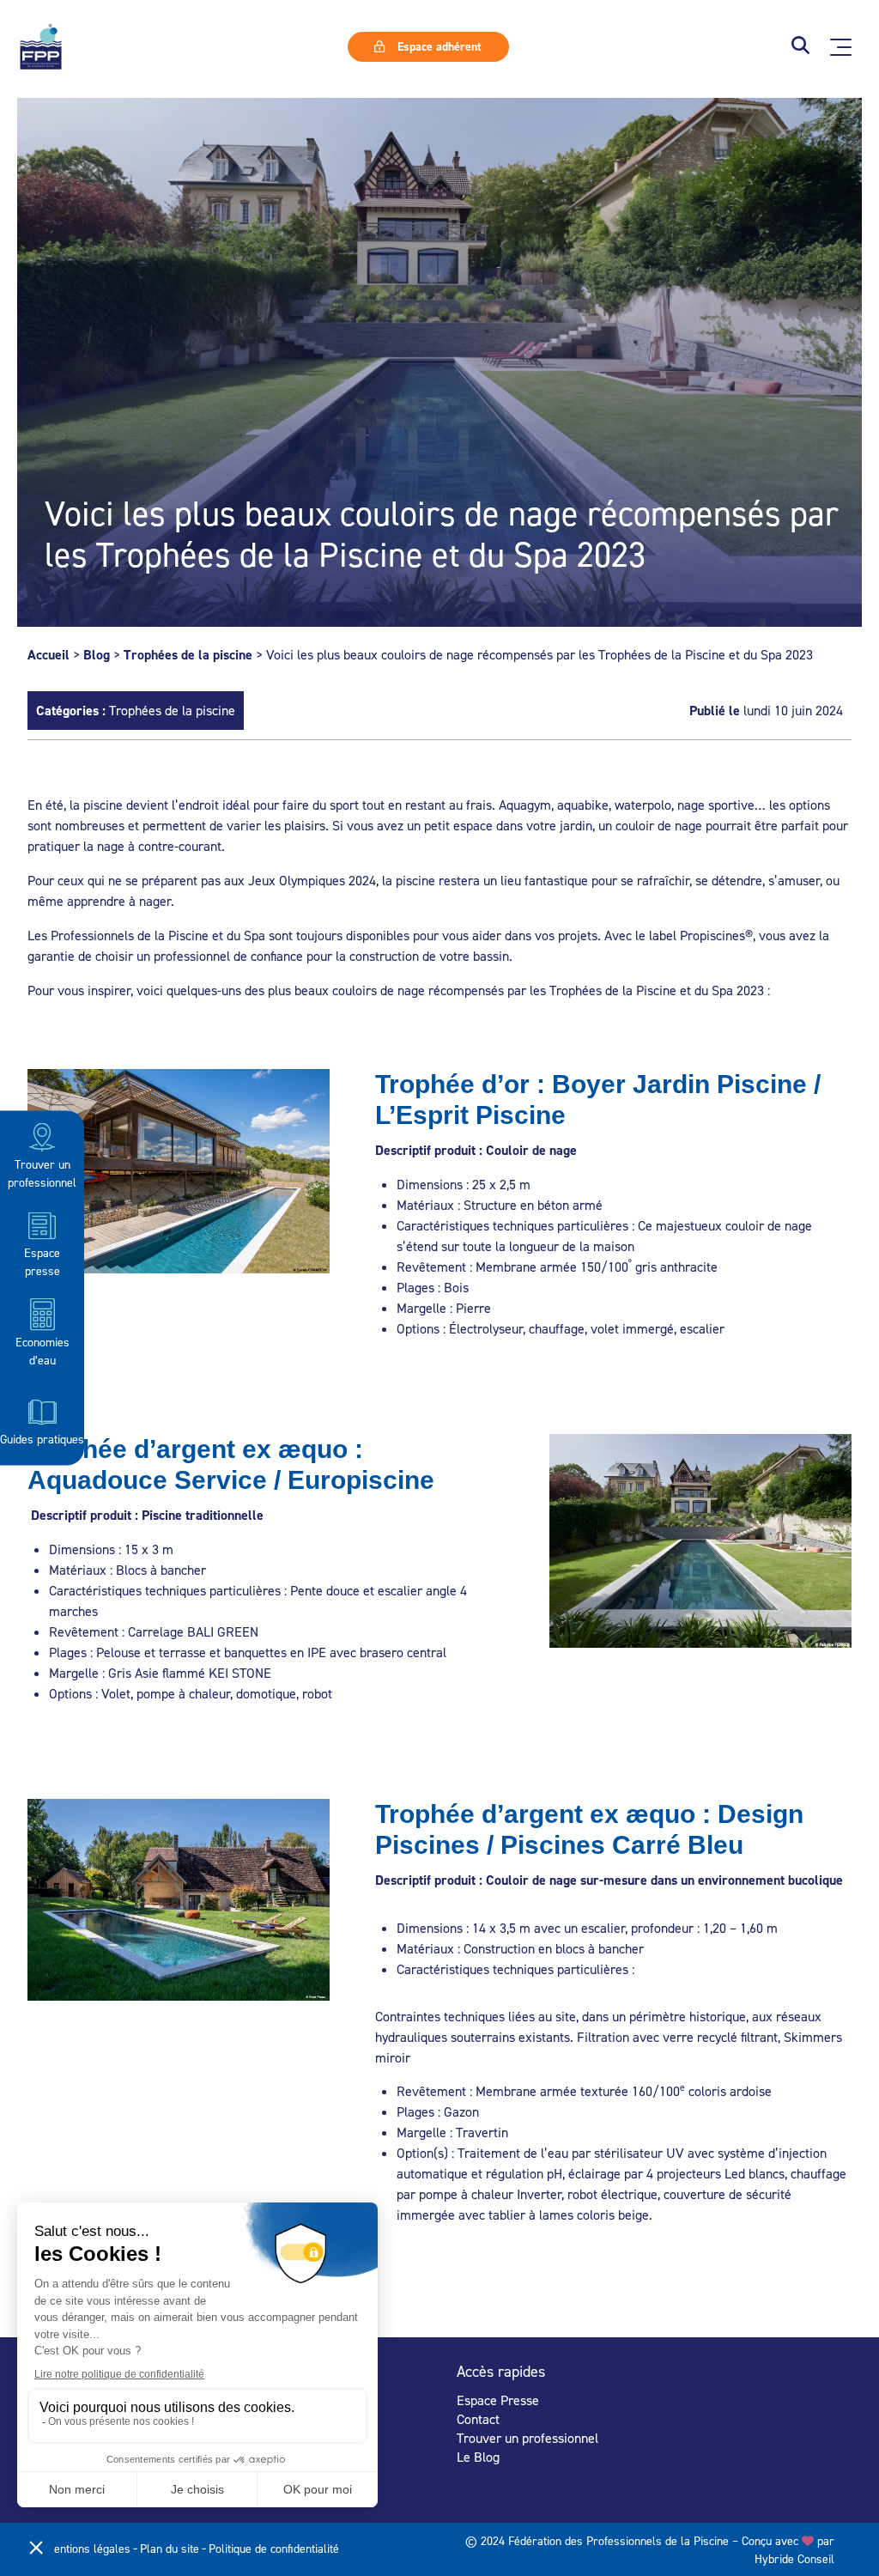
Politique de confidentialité (274, 2548)
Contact (478, 2419)
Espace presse (42, 1261)
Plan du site (170, 2548)
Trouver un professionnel (42, 1173)
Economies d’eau (42, 1350)
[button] (800, 47)
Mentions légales (88, 2548)
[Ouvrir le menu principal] (841, 47)
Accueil (48, 655)
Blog (97, 655)
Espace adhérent (438, 46)
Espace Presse (498, 2400)
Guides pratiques (42, 1439)
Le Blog (478, 2457)
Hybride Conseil (794, 2558)
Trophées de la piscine (188, 655)
